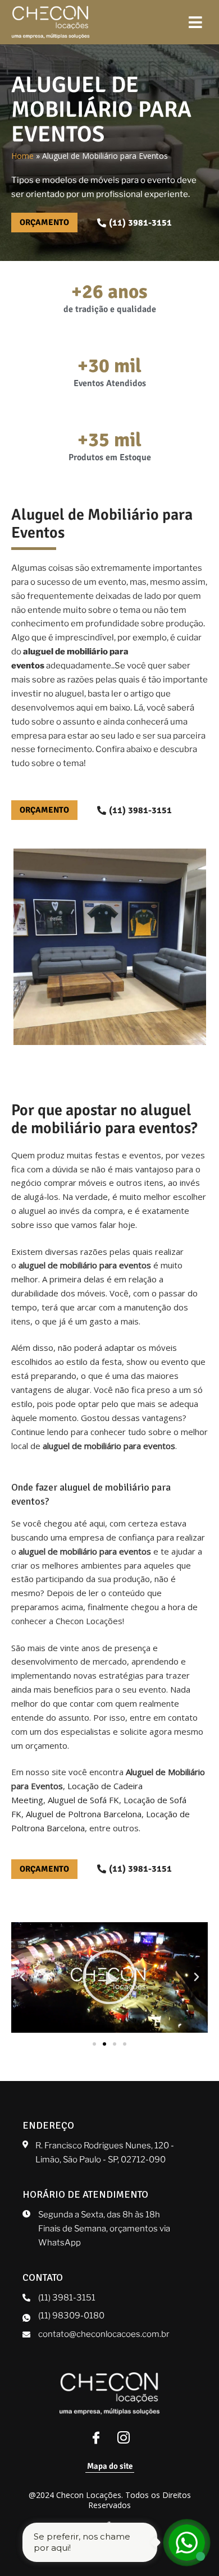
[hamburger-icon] (195, 22)
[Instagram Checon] (124, 2439)
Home (22, 156)
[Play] (109, 1977)
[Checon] (51, 22)
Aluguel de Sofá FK (83, 1800)
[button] (22, 1977)
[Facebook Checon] (96, 2439)
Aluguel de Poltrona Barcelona (84, 1814)
